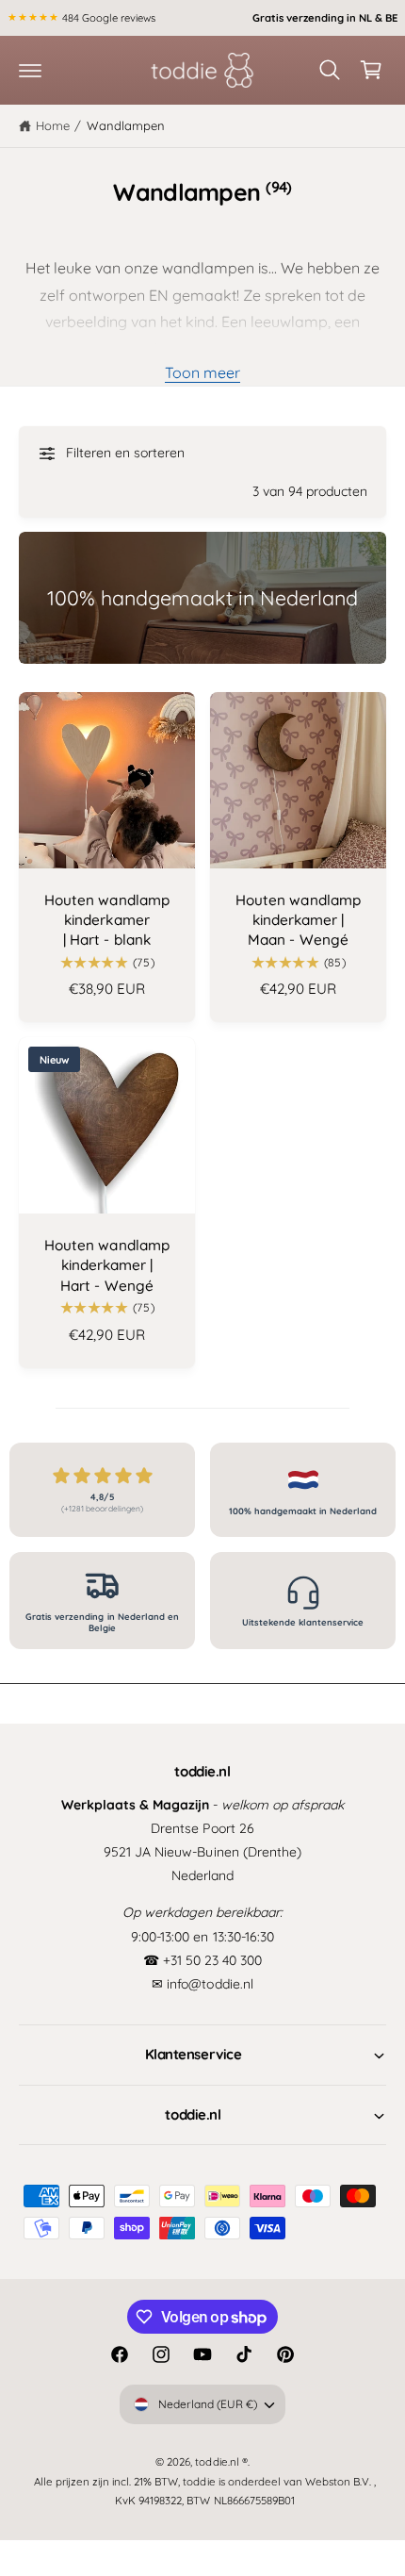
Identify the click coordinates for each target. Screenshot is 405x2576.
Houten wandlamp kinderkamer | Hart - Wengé (106, 1265)
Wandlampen (126, 125)
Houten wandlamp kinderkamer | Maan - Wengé (298, 920)
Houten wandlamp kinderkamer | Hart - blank (106, 920)
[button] (30, 70)
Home (53, 125)
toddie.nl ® (221, 2461)
